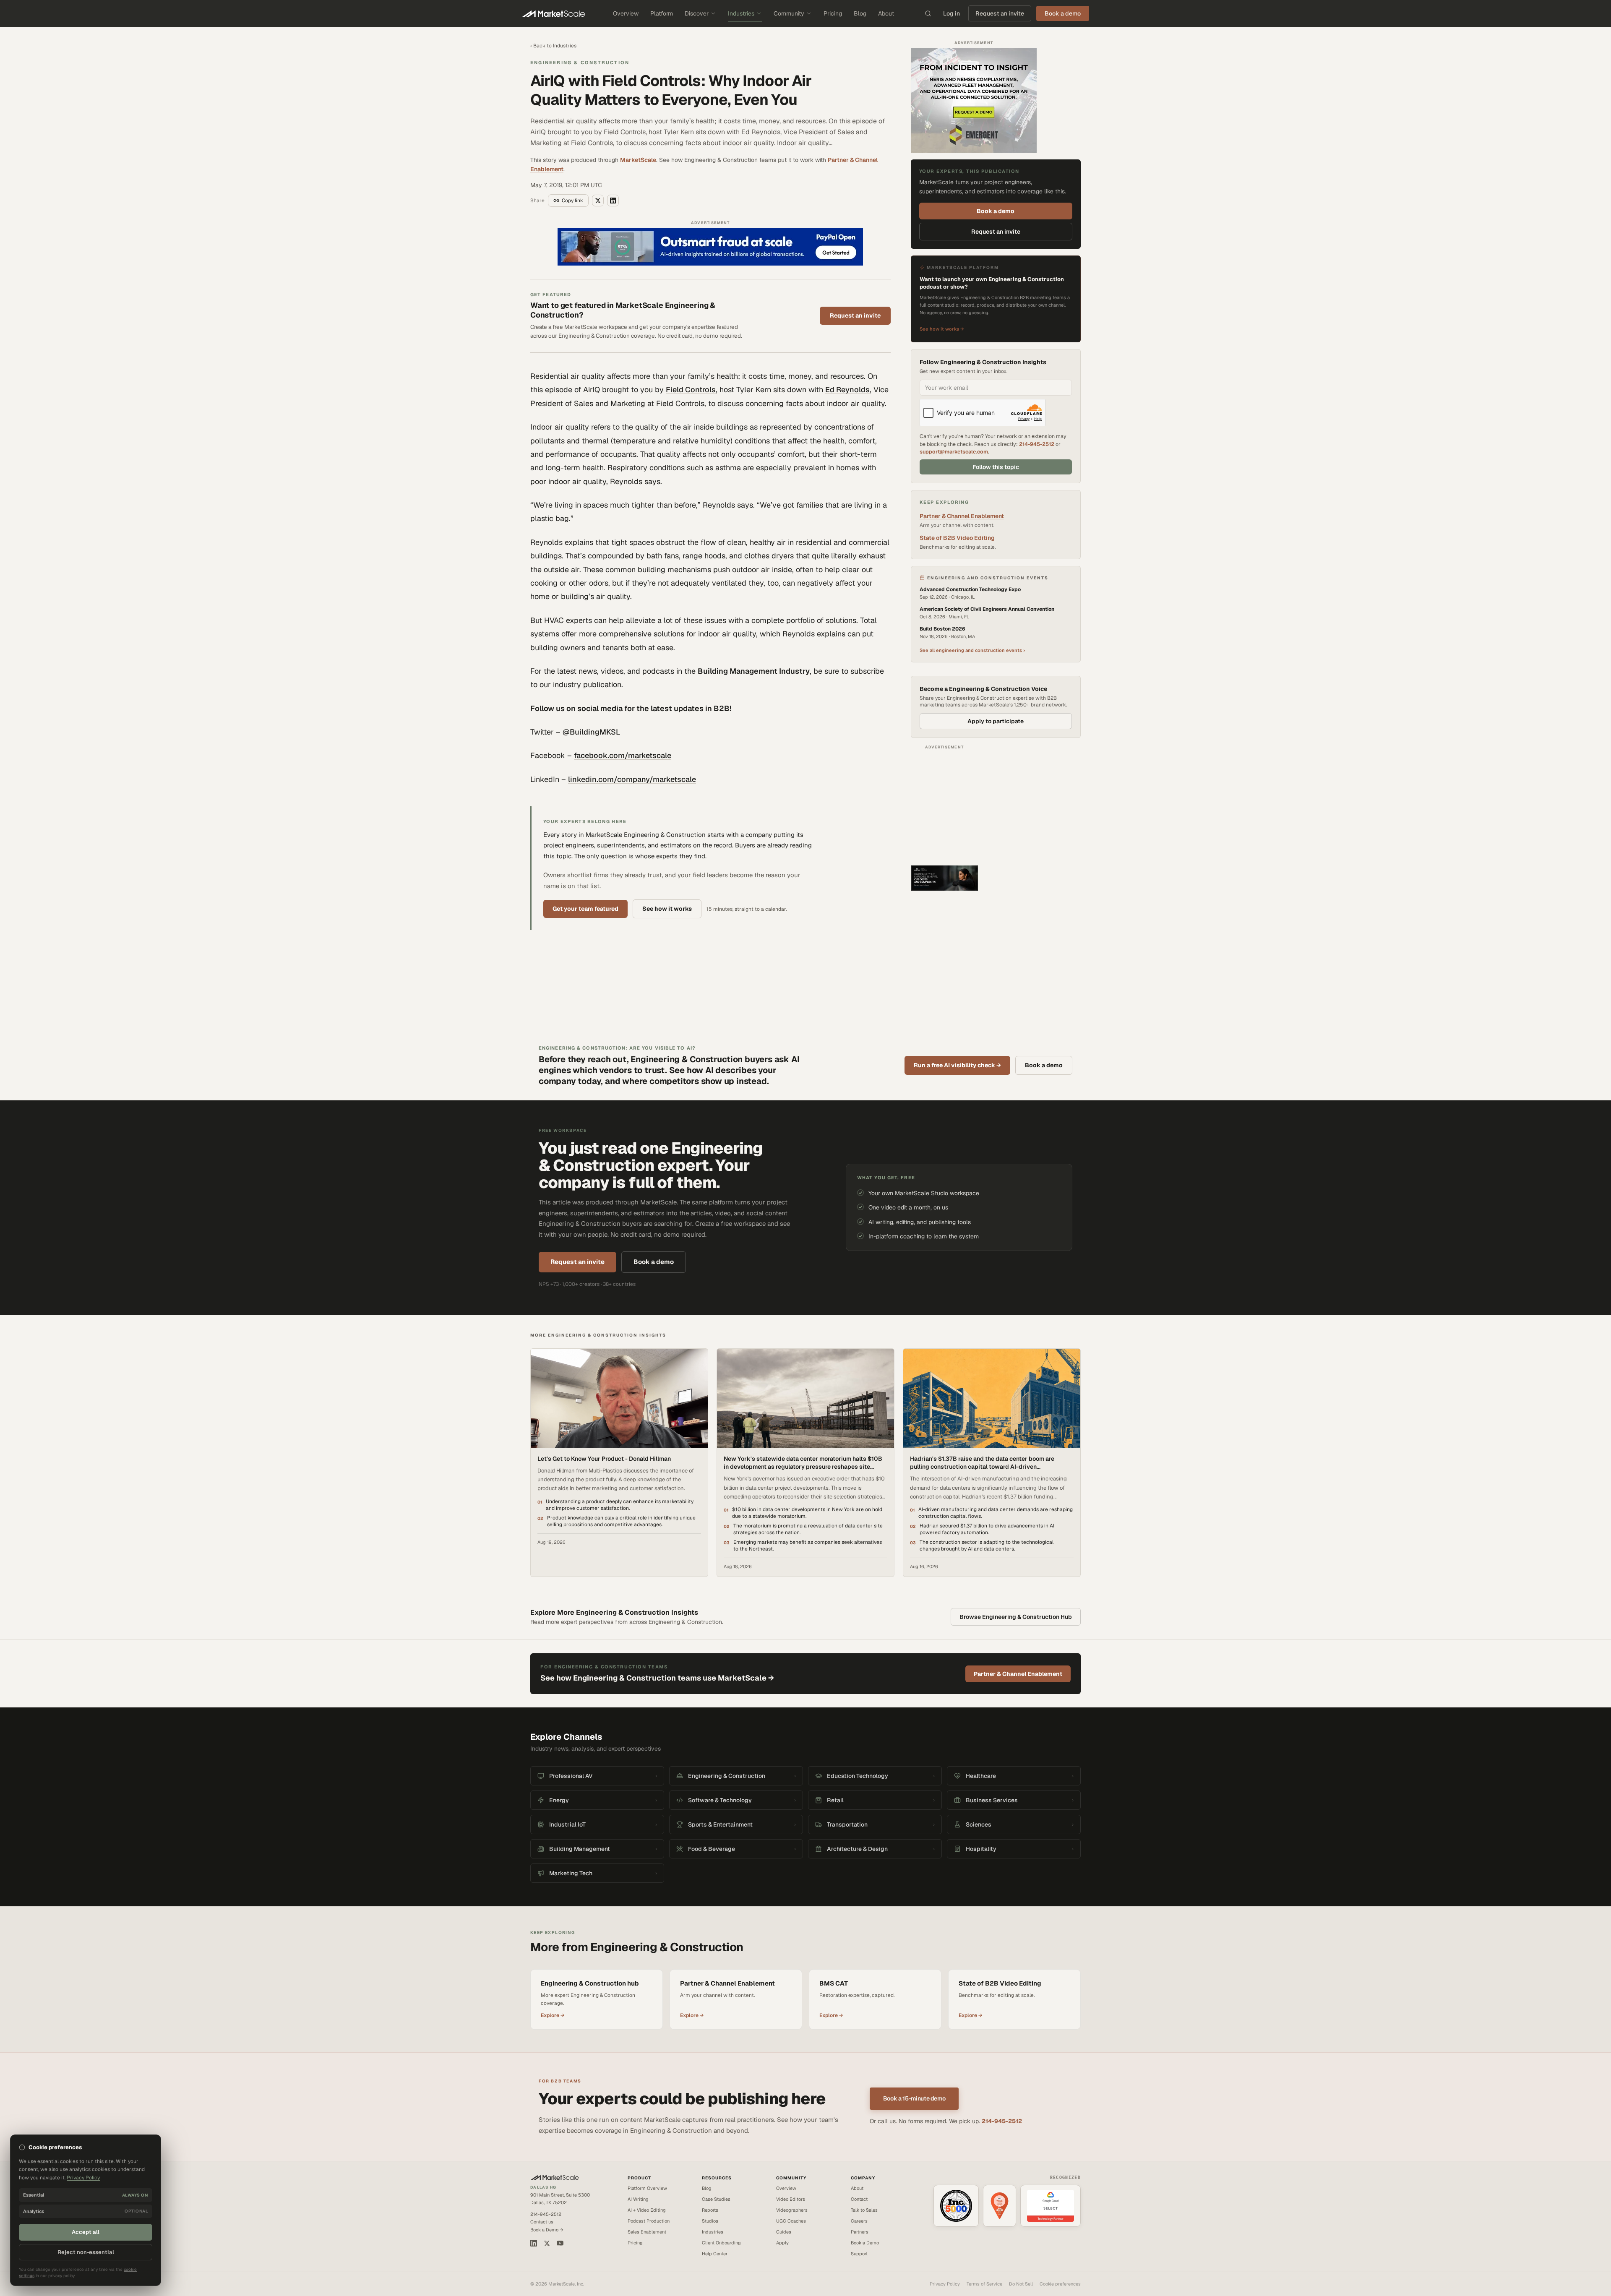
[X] (547, 2243)
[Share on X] (598, 201)
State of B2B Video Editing (957, 538)
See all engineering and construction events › (972, 650)
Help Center (715, 2254)
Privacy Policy (945, 2284)
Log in (951, 13)
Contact (859, 2199)
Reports (710, 2210)
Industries (741, 13)
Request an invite (1000, 13)
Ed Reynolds (847, 390)
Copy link (572, 201)
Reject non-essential (86, 2252)
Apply (782, 2243)
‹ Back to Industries (553, 46)
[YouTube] (560, 2243)
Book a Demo (865, 2243)
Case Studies (716, 2199)
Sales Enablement (647, 2232)
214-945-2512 (1037, 444)
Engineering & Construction (580, 63)
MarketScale (638, 160)
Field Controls (691, 390)
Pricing (833, 13)
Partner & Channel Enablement (962, 516)
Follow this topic (996, 467)
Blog (860, 13)
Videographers (792, 2210)
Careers (859, 2221)
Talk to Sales (864, 2210)
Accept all (86, 2232)
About (886, 13)
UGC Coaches (791, 2221)
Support (859, 2254)
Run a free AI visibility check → (957, 1065)
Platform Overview (647, 2188)
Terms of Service (984, 2284)
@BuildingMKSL (592, 732)
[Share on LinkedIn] (613, 201)
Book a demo (996, 211)
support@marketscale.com (954, 452)
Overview (626, 13)
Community (789, 13)
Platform (662, 13)
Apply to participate (996, 721)
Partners (860, 2232)
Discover (697, 13)
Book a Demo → (547, 2230)
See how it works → (942, 329)
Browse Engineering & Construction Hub (1016, 1617)
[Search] (928, 13)
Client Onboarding (721, 2243)
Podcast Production (649, 2221)
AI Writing (638, 2199)
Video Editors (791, 2199)
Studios (710, 2221)
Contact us (542, 2222)
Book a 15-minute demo (914, 2098)
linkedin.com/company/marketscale (632, 779)
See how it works (667, 909)
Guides (784, 2232)
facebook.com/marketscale (623, 755)
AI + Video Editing (647, 2210)
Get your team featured (585, 909)
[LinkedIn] (534, 2243)
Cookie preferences (1060, 2284)
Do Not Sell (1021, 2284)
